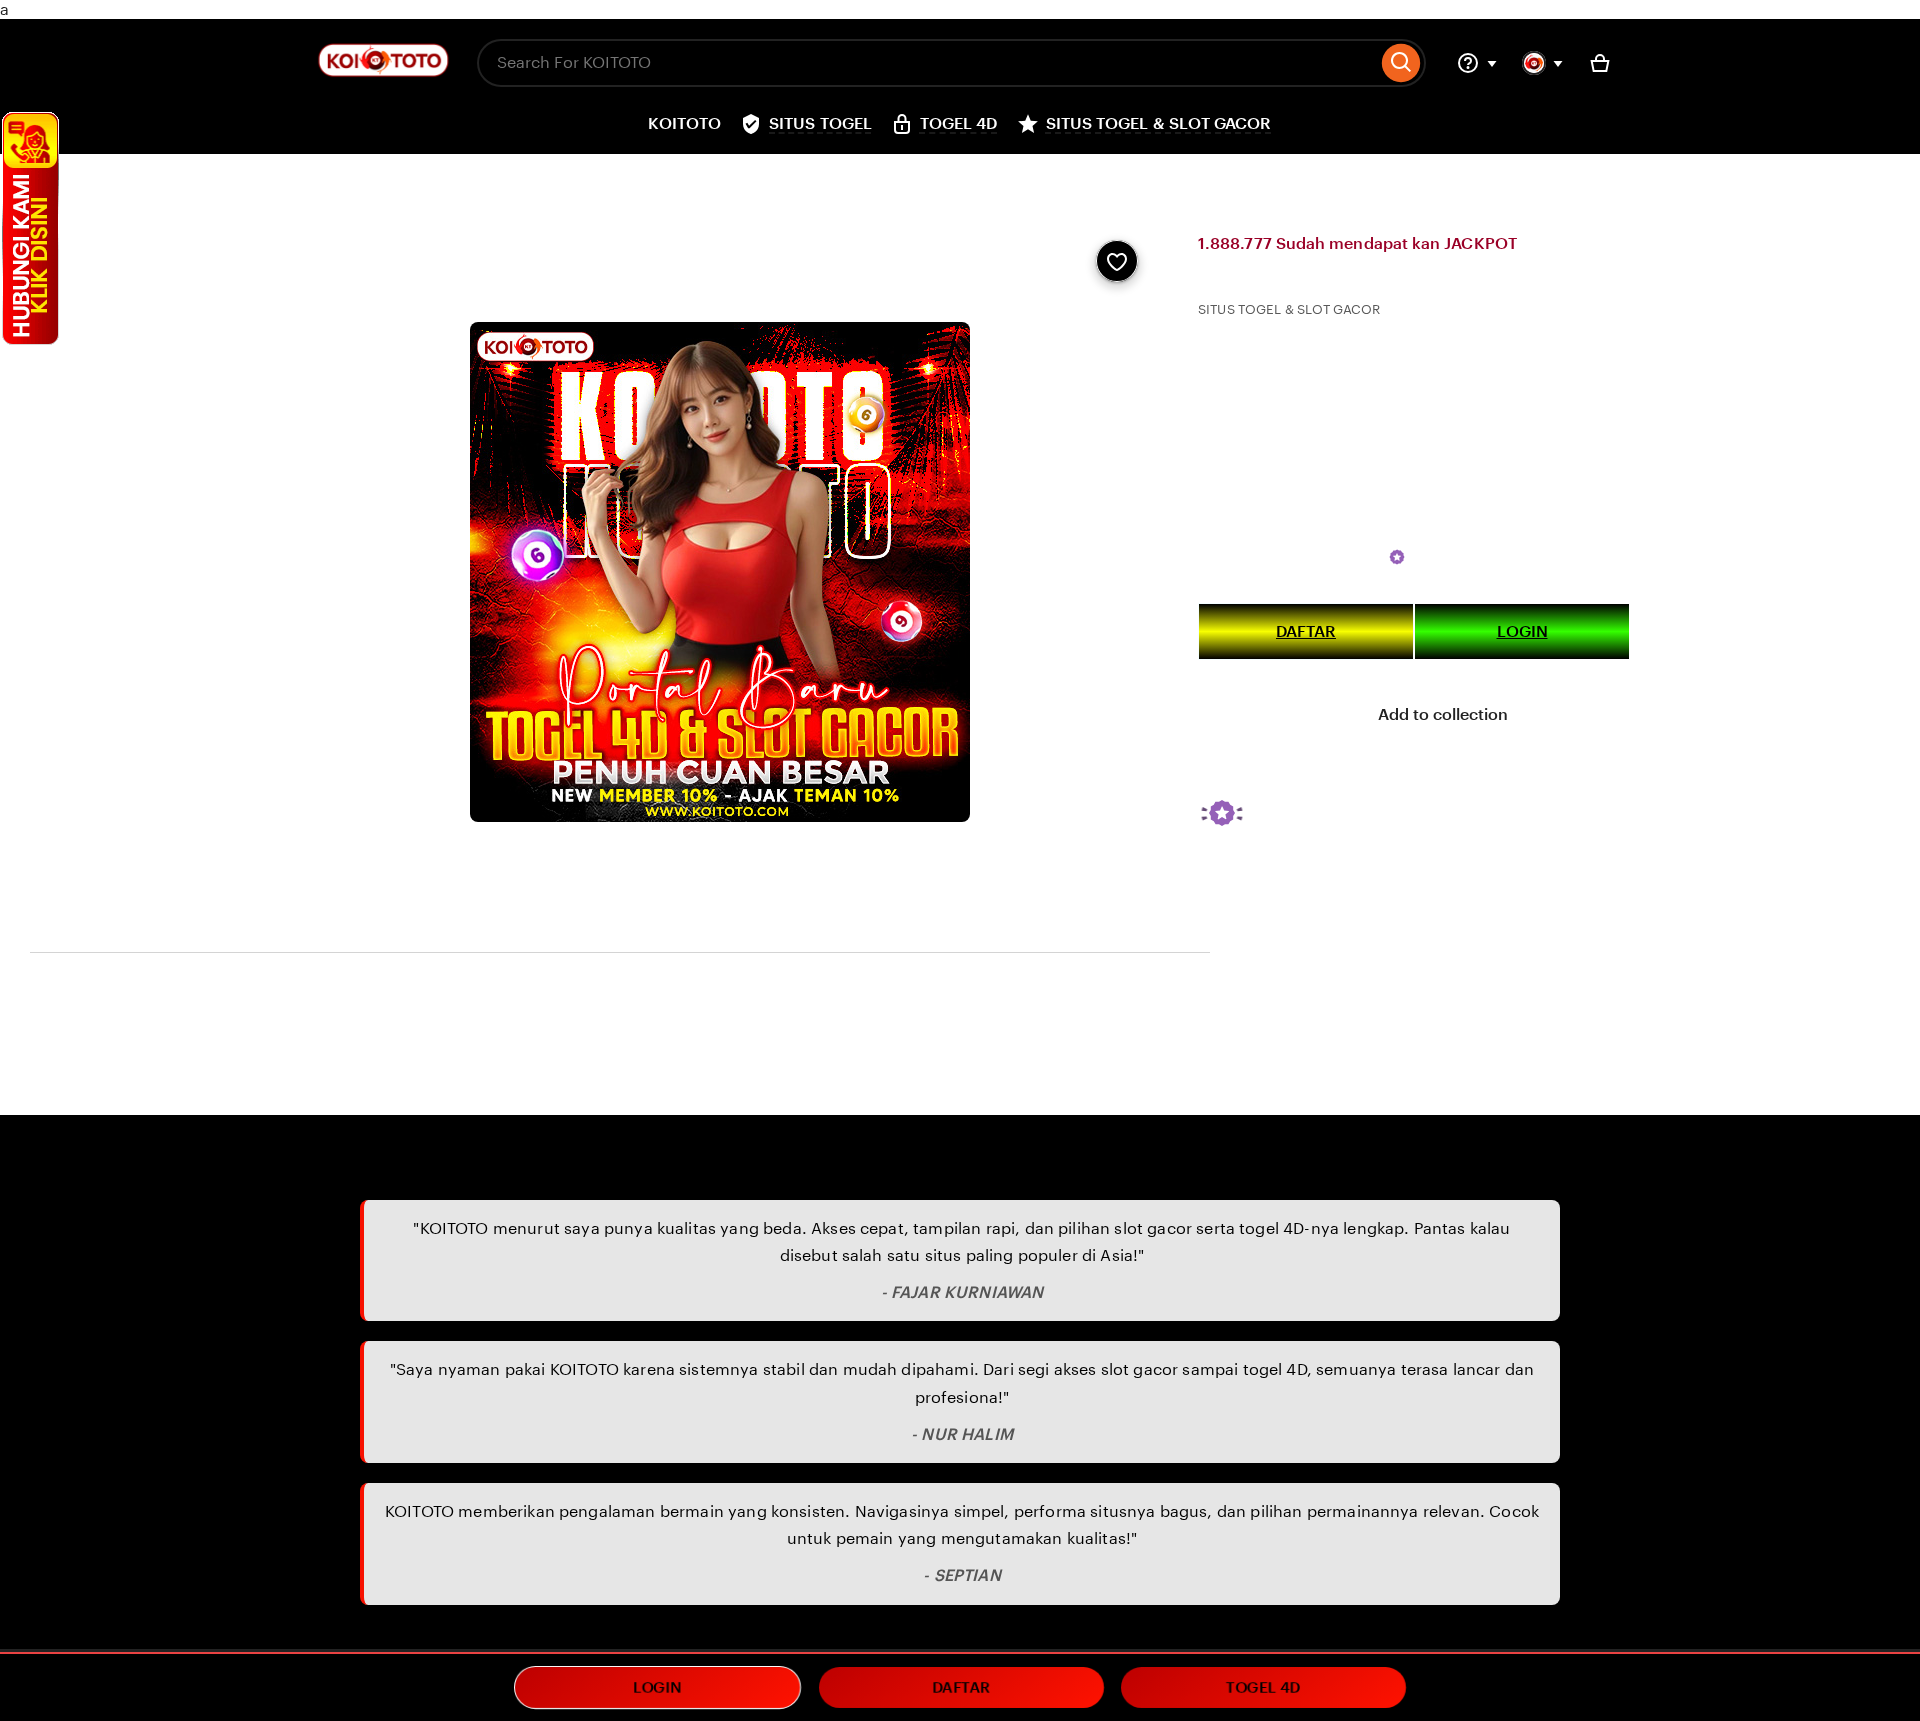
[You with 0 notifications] (1543, 63)
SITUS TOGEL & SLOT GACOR (1291, 556)
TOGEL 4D (714, 173)
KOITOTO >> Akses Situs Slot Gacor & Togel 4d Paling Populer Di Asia (1123, 173)
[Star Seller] (1397, 557)
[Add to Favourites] (1117, 261)
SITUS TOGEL (620, 173)
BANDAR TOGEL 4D (826, 173)
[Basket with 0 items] (1600, 63)
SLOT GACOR (592, 1069)
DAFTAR (1306, 631)
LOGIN (1522, 631)
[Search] (1401, 63)
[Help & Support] (1477, 63)
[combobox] (927, 63)
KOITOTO (319, 1069)
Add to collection (1441, 714)
